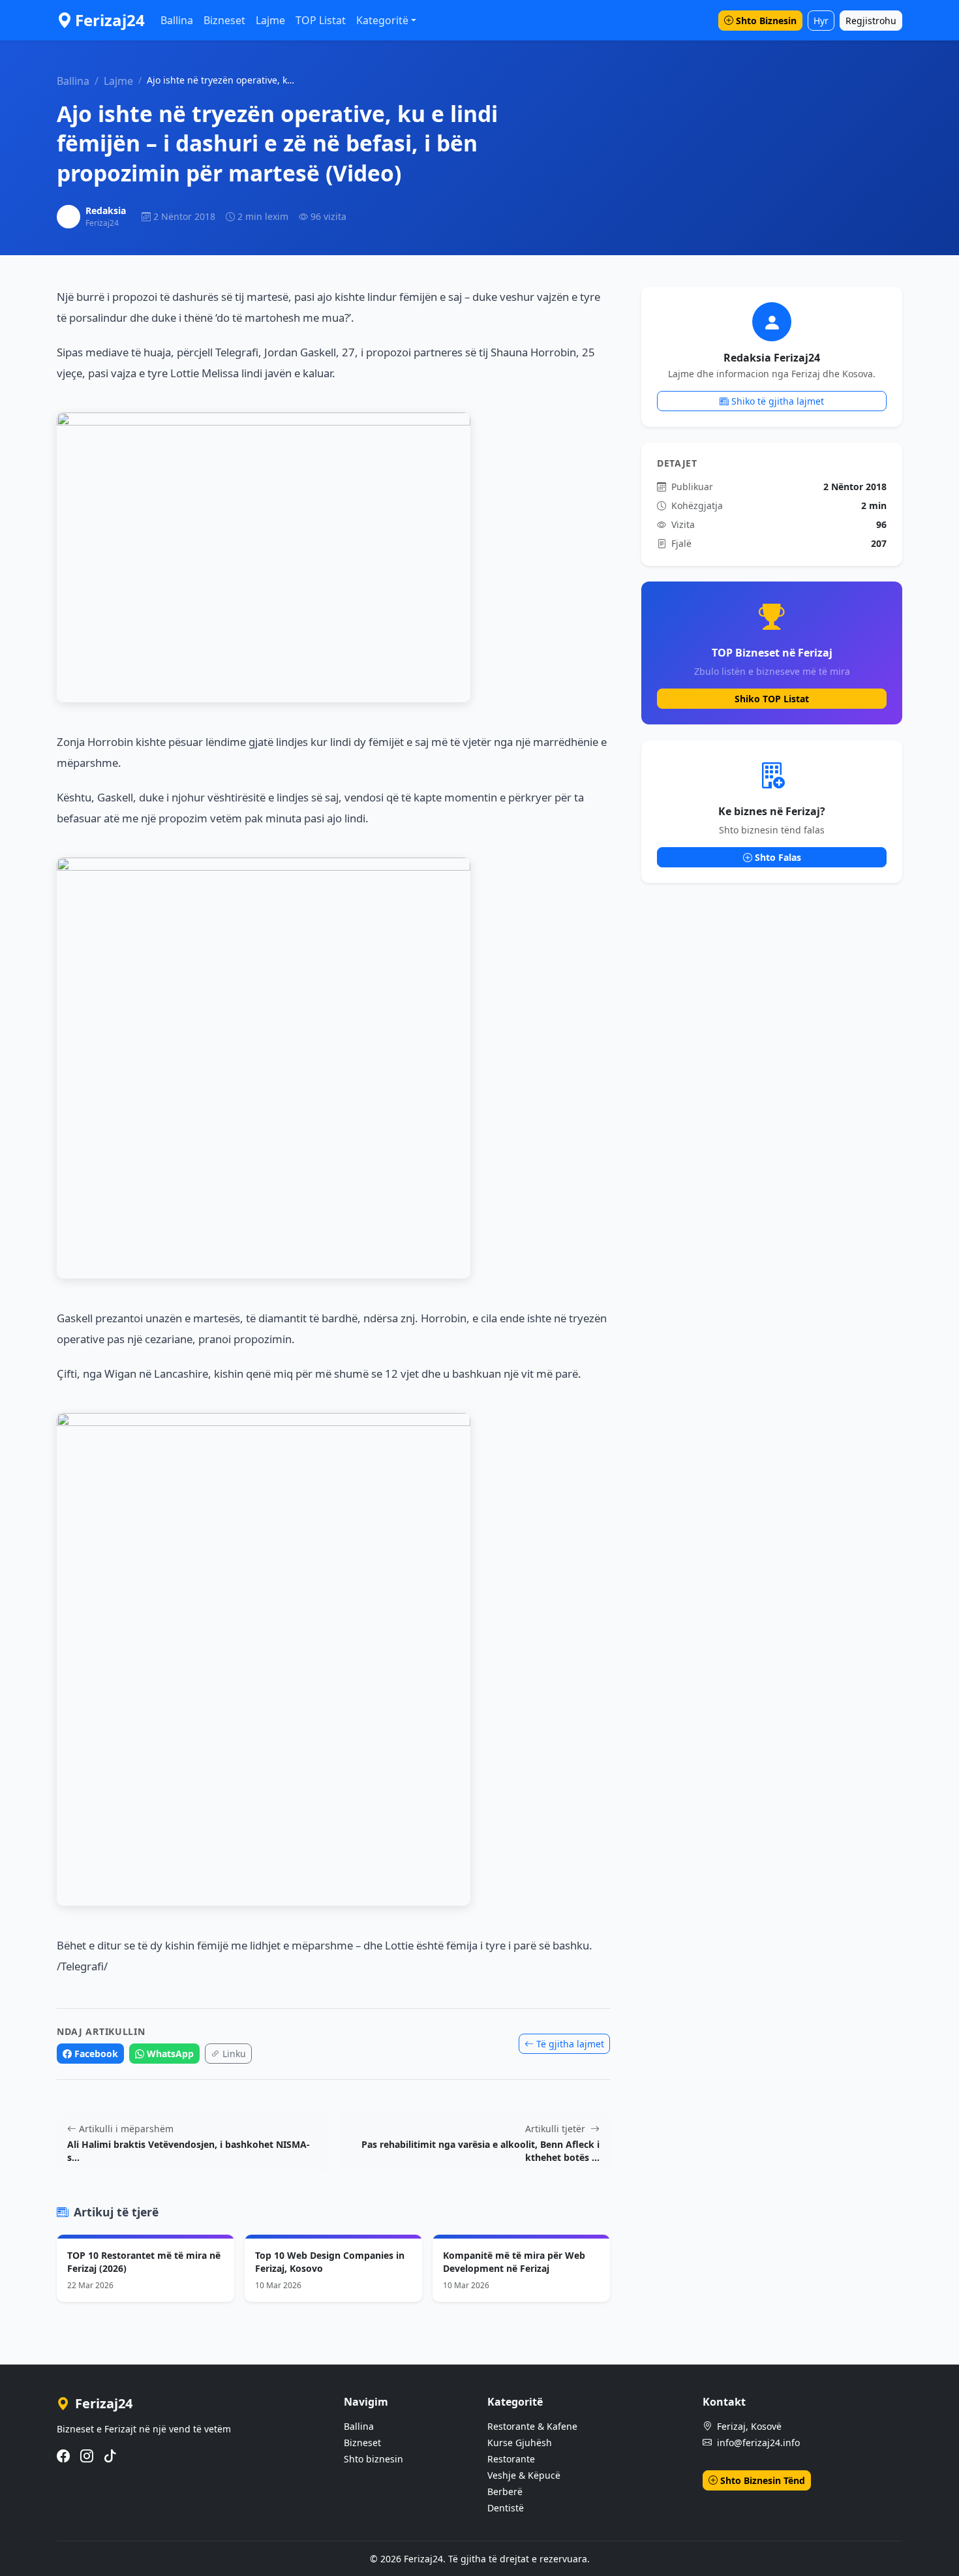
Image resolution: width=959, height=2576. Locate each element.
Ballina (177, 20)
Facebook (96, 2054)
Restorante (511, 2459)
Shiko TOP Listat (772, 699)
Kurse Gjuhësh (520, 2443)
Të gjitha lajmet (570, 2044)
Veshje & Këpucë (524, 2475)
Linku (234, 2054)
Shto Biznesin (766, 21)
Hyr (821, 21)
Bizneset (224, 20)
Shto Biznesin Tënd (763, 2480)
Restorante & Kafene (532, 2426)
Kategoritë (382, 20)
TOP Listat (321, 20)
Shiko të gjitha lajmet (778, 401)
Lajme (270, 20)
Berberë (505, 2491)
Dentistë (506, 2508)
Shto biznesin (373, 2459)
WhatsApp (170, 2054)
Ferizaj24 (110, 20)
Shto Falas (778, 857)
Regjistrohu (871, 21)
